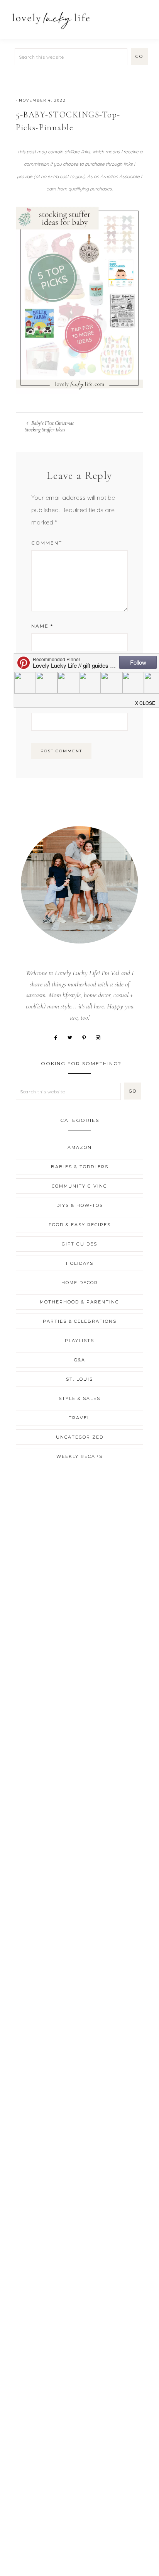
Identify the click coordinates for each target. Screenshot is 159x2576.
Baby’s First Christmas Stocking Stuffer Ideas (49, 426)
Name (42, 626)
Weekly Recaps (79, 1456)
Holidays (80, 1263)
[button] (144, 16)
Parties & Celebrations (80, 1321)
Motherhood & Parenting (79, 1302)
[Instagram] (101, 1037)
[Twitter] (73, 1037)
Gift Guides (79, 1244)
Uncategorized (80, 1437)
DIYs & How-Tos (80, 1205)
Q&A (80, 1360)
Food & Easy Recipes (80, 1225)
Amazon (80, 1147)
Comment (47, 543)
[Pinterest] (87, 1037)
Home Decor (80, 1283)
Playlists (79, 1341)
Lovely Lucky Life (51, 20)
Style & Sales (79, 1398)
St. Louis (79, 1379)
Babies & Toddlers (80, 1167)
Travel (79, 1418)
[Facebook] (58, 1037)
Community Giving (79, 1186)
